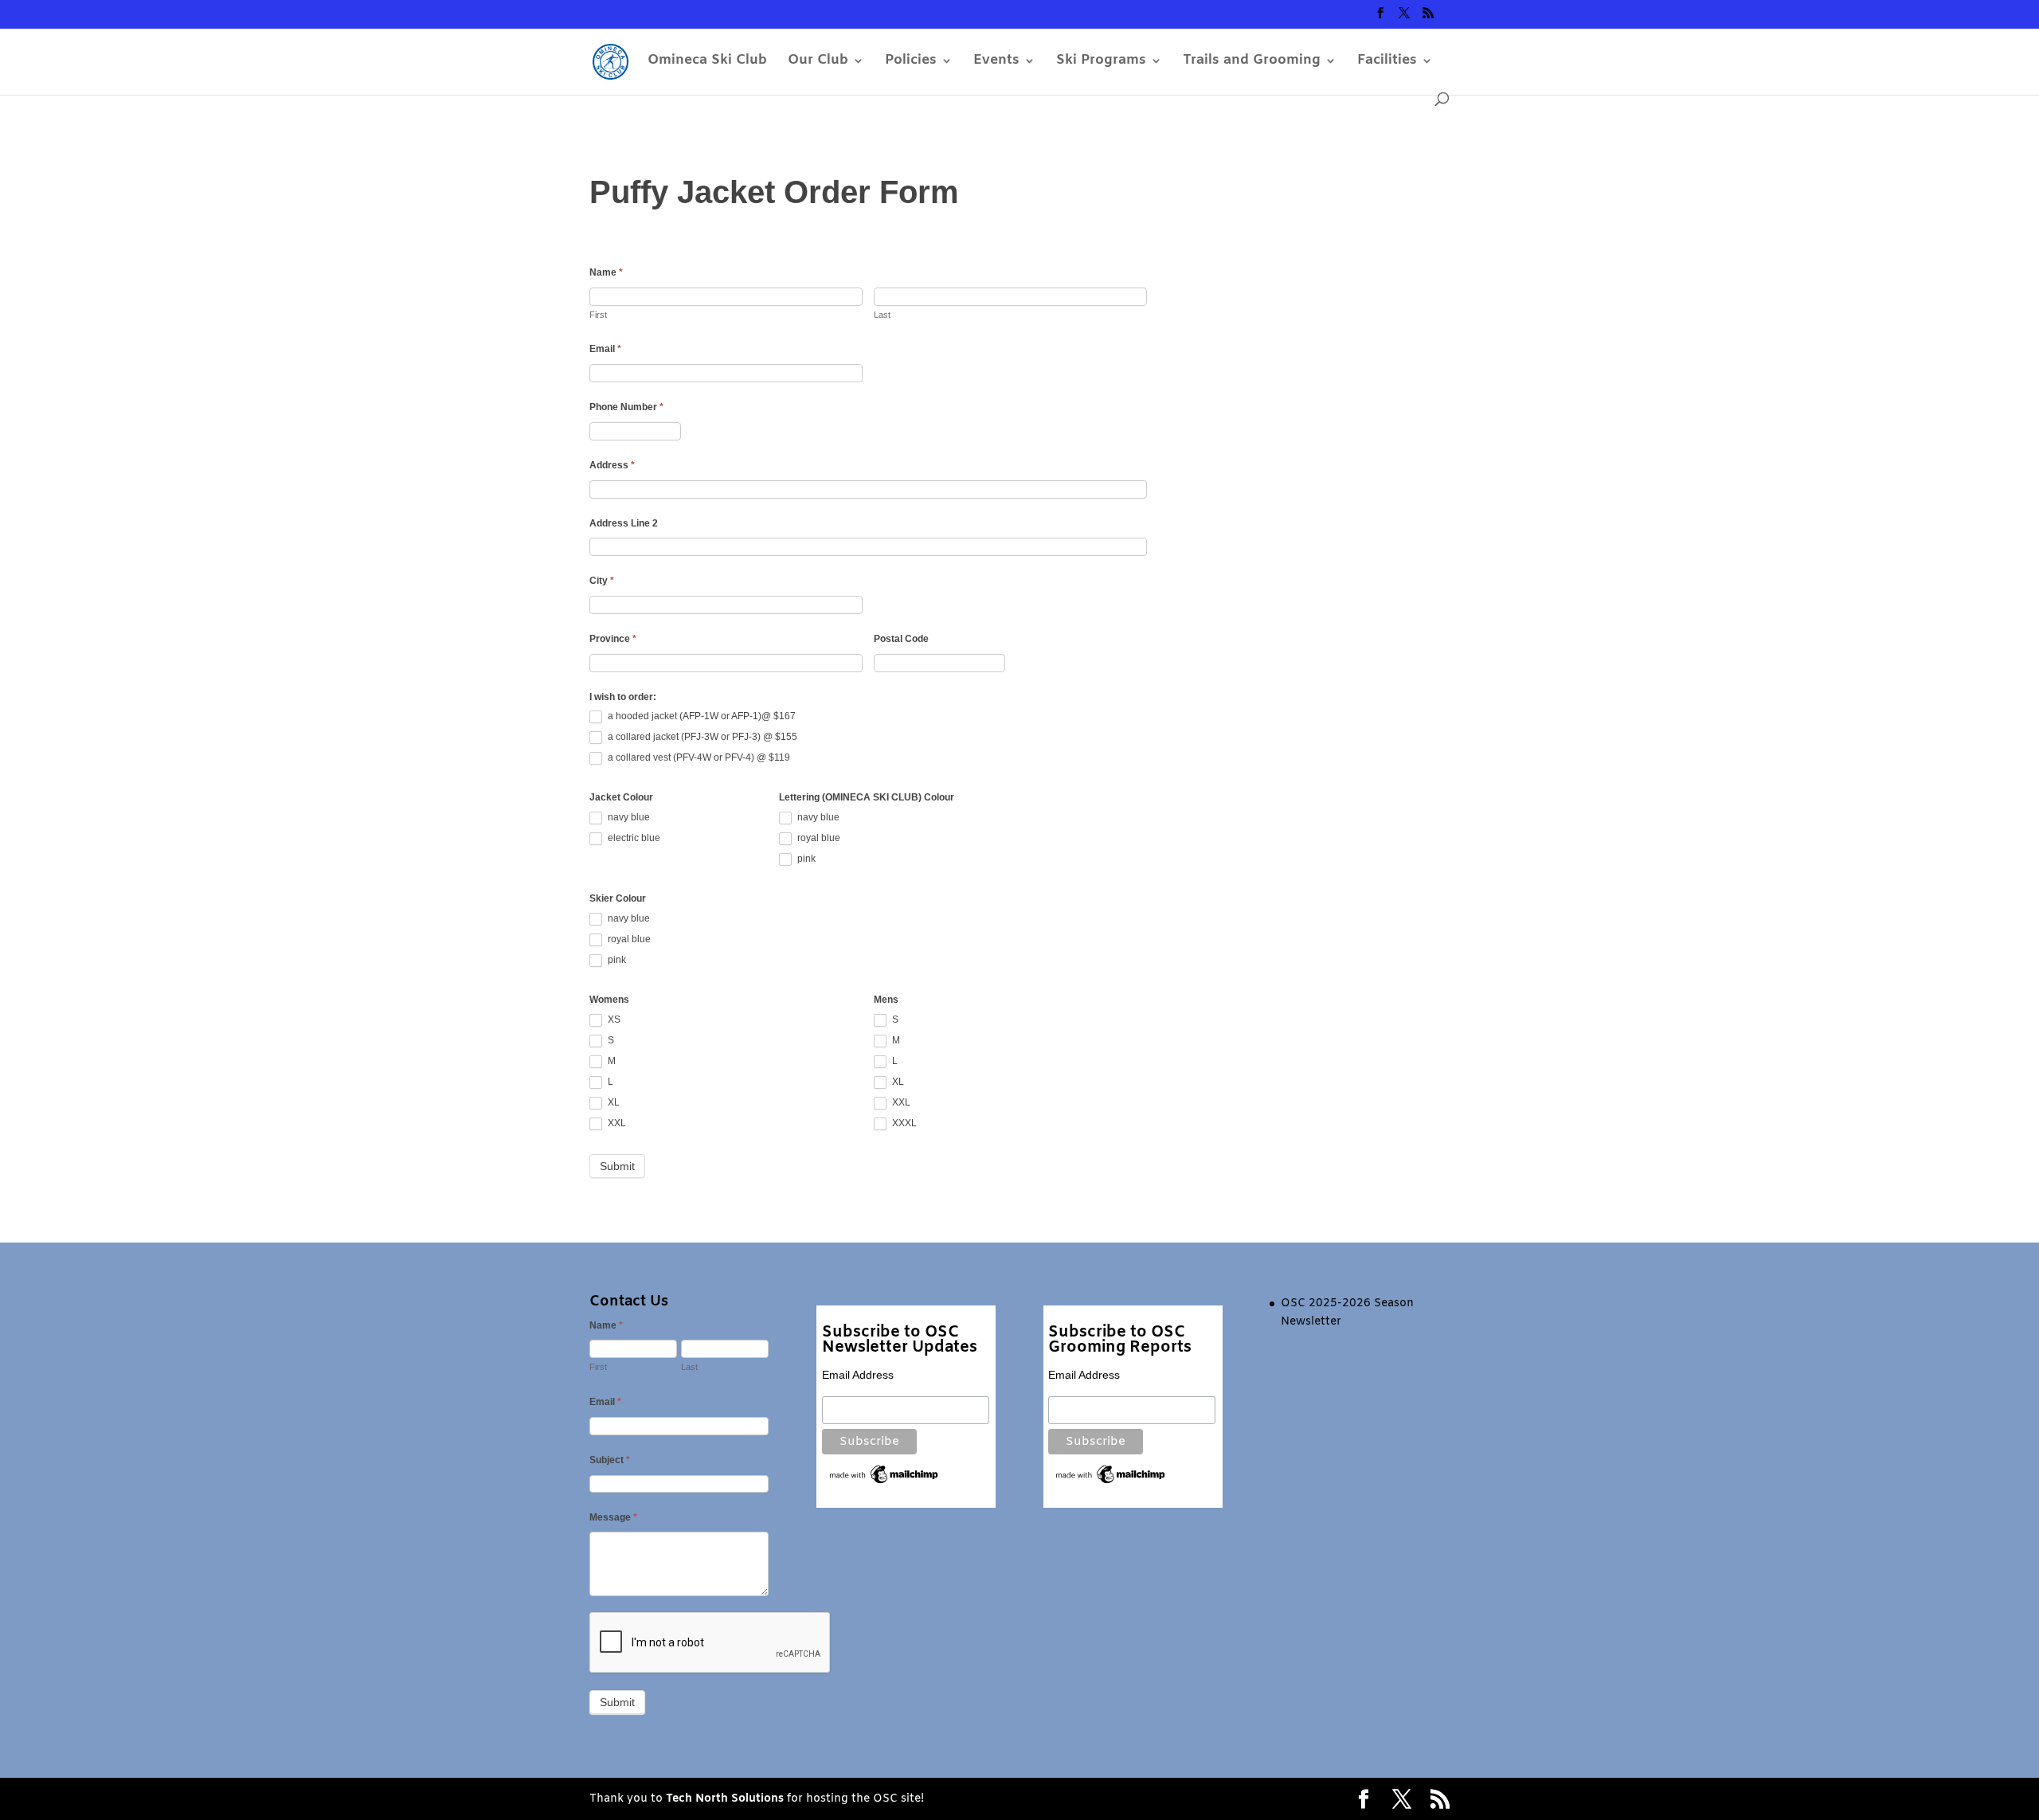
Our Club (818, 62)
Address (612, 465)
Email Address (858, 1375)
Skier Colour (618, 898)
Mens (886, 1000)
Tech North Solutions (725, 1799)
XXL (616, 1123)
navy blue (628, 817)
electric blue (633, 838)
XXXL (903, 1123)
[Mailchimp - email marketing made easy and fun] (884, 1482)
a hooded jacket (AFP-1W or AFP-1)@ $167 (701, 717)
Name (606, 272)
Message (613, 1517)
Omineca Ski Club (707, 62)
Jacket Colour (621, 797)
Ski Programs (1101, 62)
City (602, 581)
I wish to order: (623, 697)
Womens (609, 1000)
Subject (610, 1460)
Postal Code (901, 639)
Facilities (1387, 62)
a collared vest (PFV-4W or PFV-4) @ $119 (698, 758)
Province (613, 639)
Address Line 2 (624, 523)
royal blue (818, 838)
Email (605, 349)
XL (612, 1102)
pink (805, 859)
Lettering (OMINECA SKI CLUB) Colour (867, 797)
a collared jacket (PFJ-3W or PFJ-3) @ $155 (701, 738)
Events (996, 62)
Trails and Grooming (1252, 62)
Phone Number (626, 407)
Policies (911, 62)
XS (613, 1020)
